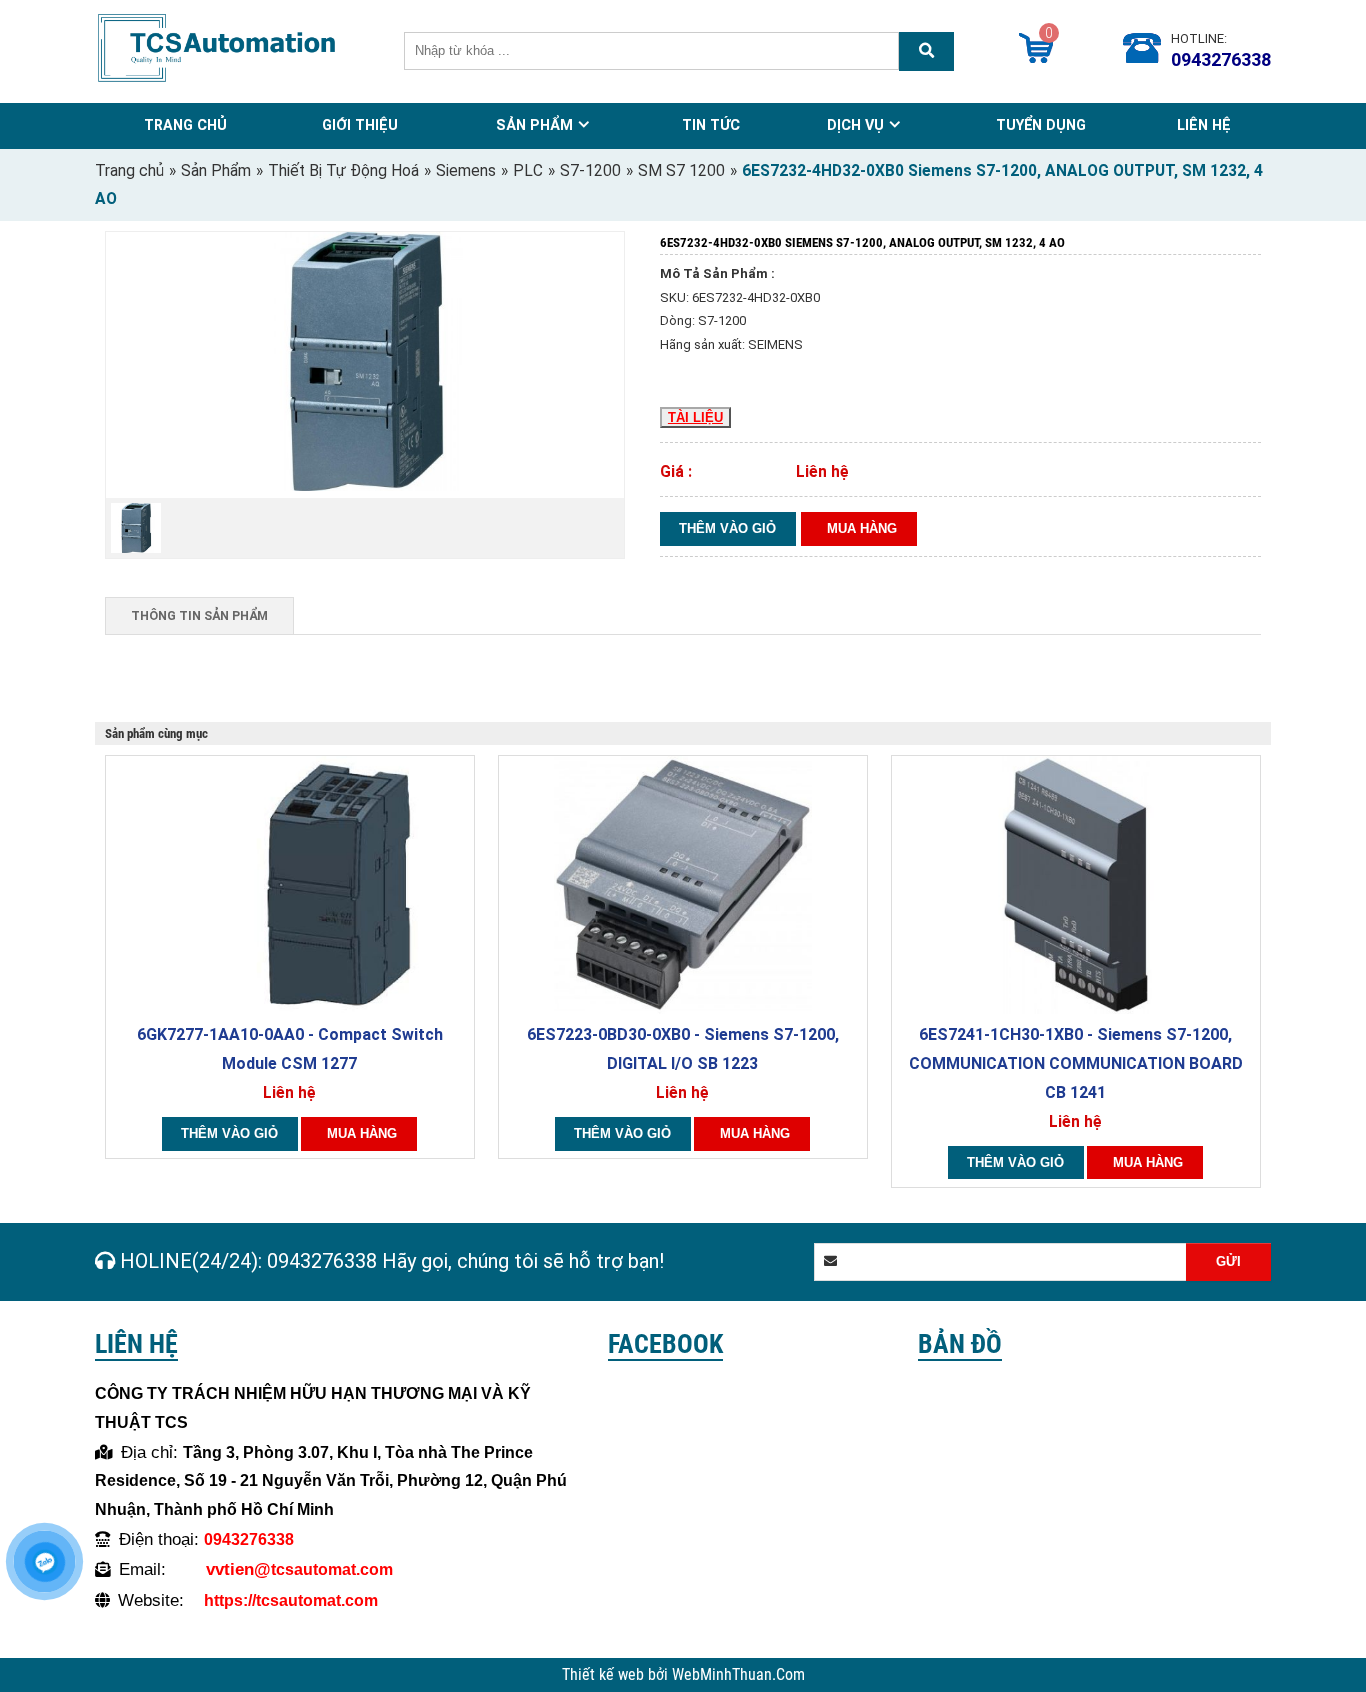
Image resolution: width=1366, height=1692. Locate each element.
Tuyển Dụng (1041, 125)
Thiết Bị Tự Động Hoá (343, 171)
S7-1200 (590, 171)
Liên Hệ (1204, 125)
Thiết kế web (605, 1675)
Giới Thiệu (360, 125)
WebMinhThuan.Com (738, 1675)
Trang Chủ (185, 125)
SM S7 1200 (681, 171)
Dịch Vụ (855, 125)
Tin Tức (711, 125)
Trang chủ (129, 171)
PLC (528, 171)
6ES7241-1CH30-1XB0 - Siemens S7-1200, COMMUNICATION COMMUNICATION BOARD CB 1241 (1076, 1063)
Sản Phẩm (534, 125)
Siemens (466, 171)
